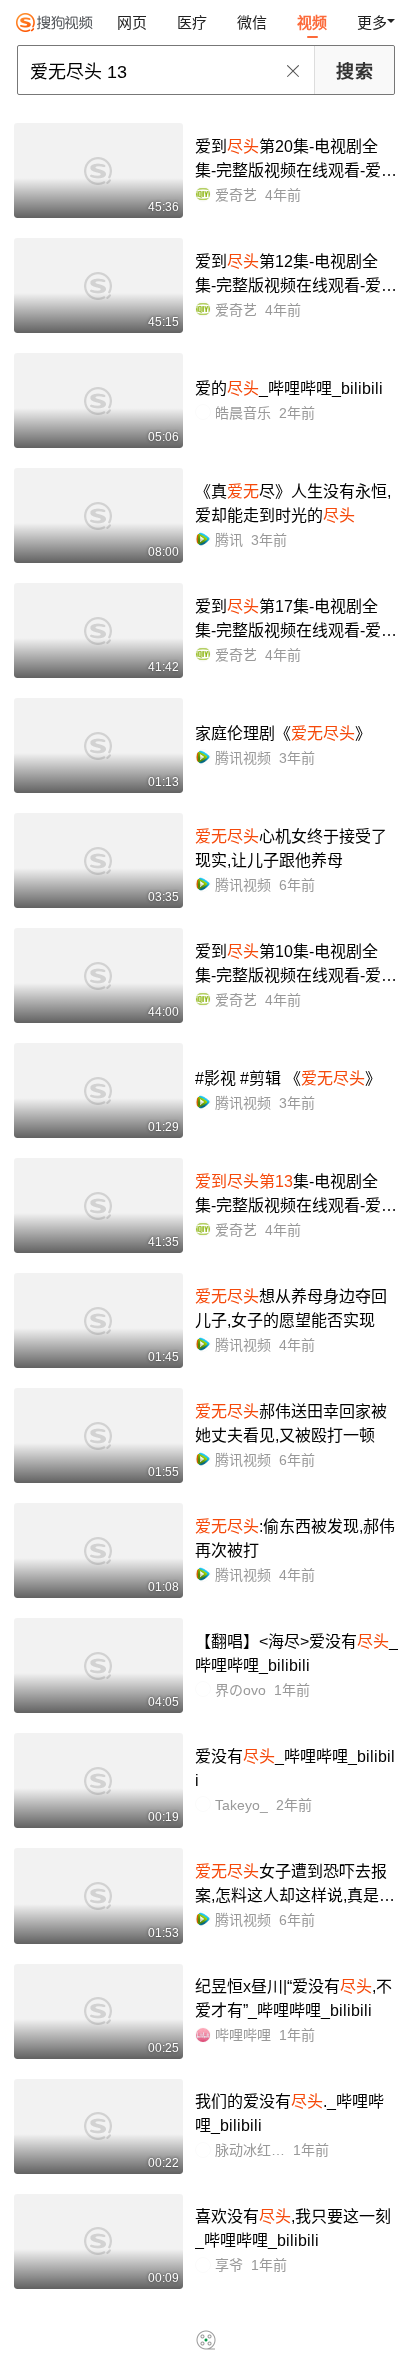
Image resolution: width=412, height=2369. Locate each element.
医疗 (192, 22)
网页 (132, 22)
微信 (252, 22)
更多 (372, 22)
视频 (312, 22)
